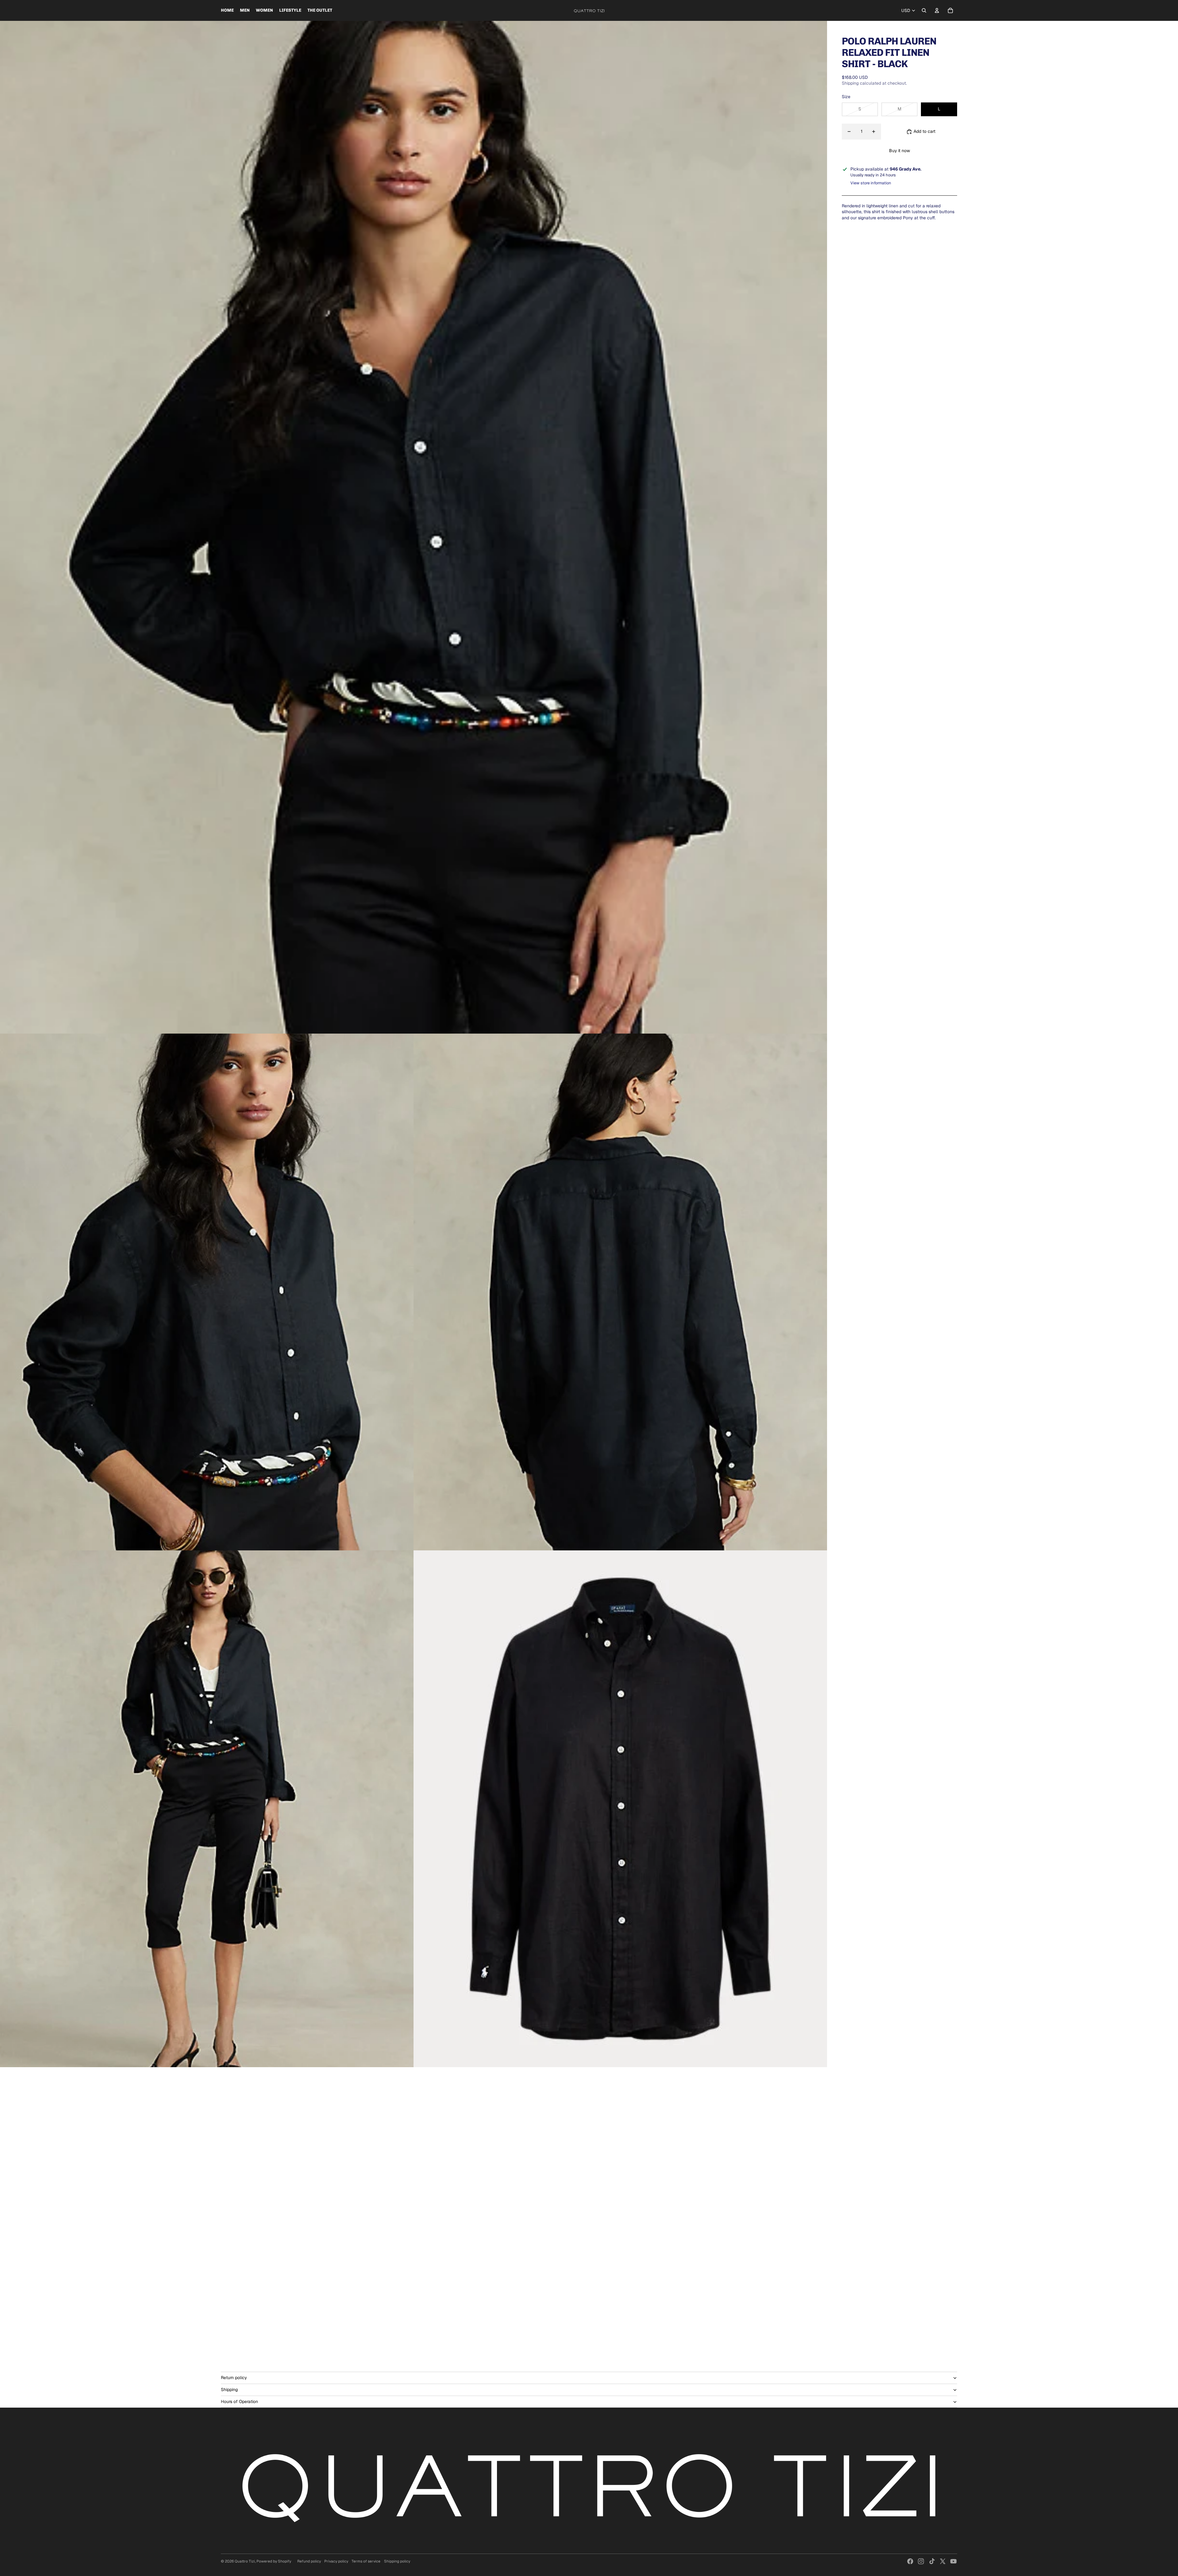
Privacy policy (336, 2561)
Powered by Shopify (274, 2561)
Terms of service (366, 2561)
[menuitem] (227, 10)
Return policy (234, 2378)
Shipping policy (397, 2561)
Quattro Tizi (245, 2561)
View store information (871, 183)
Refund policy (309, 2561)
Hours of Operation (239, 2401)
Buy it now (899, 151)
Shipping (229, 2390)
